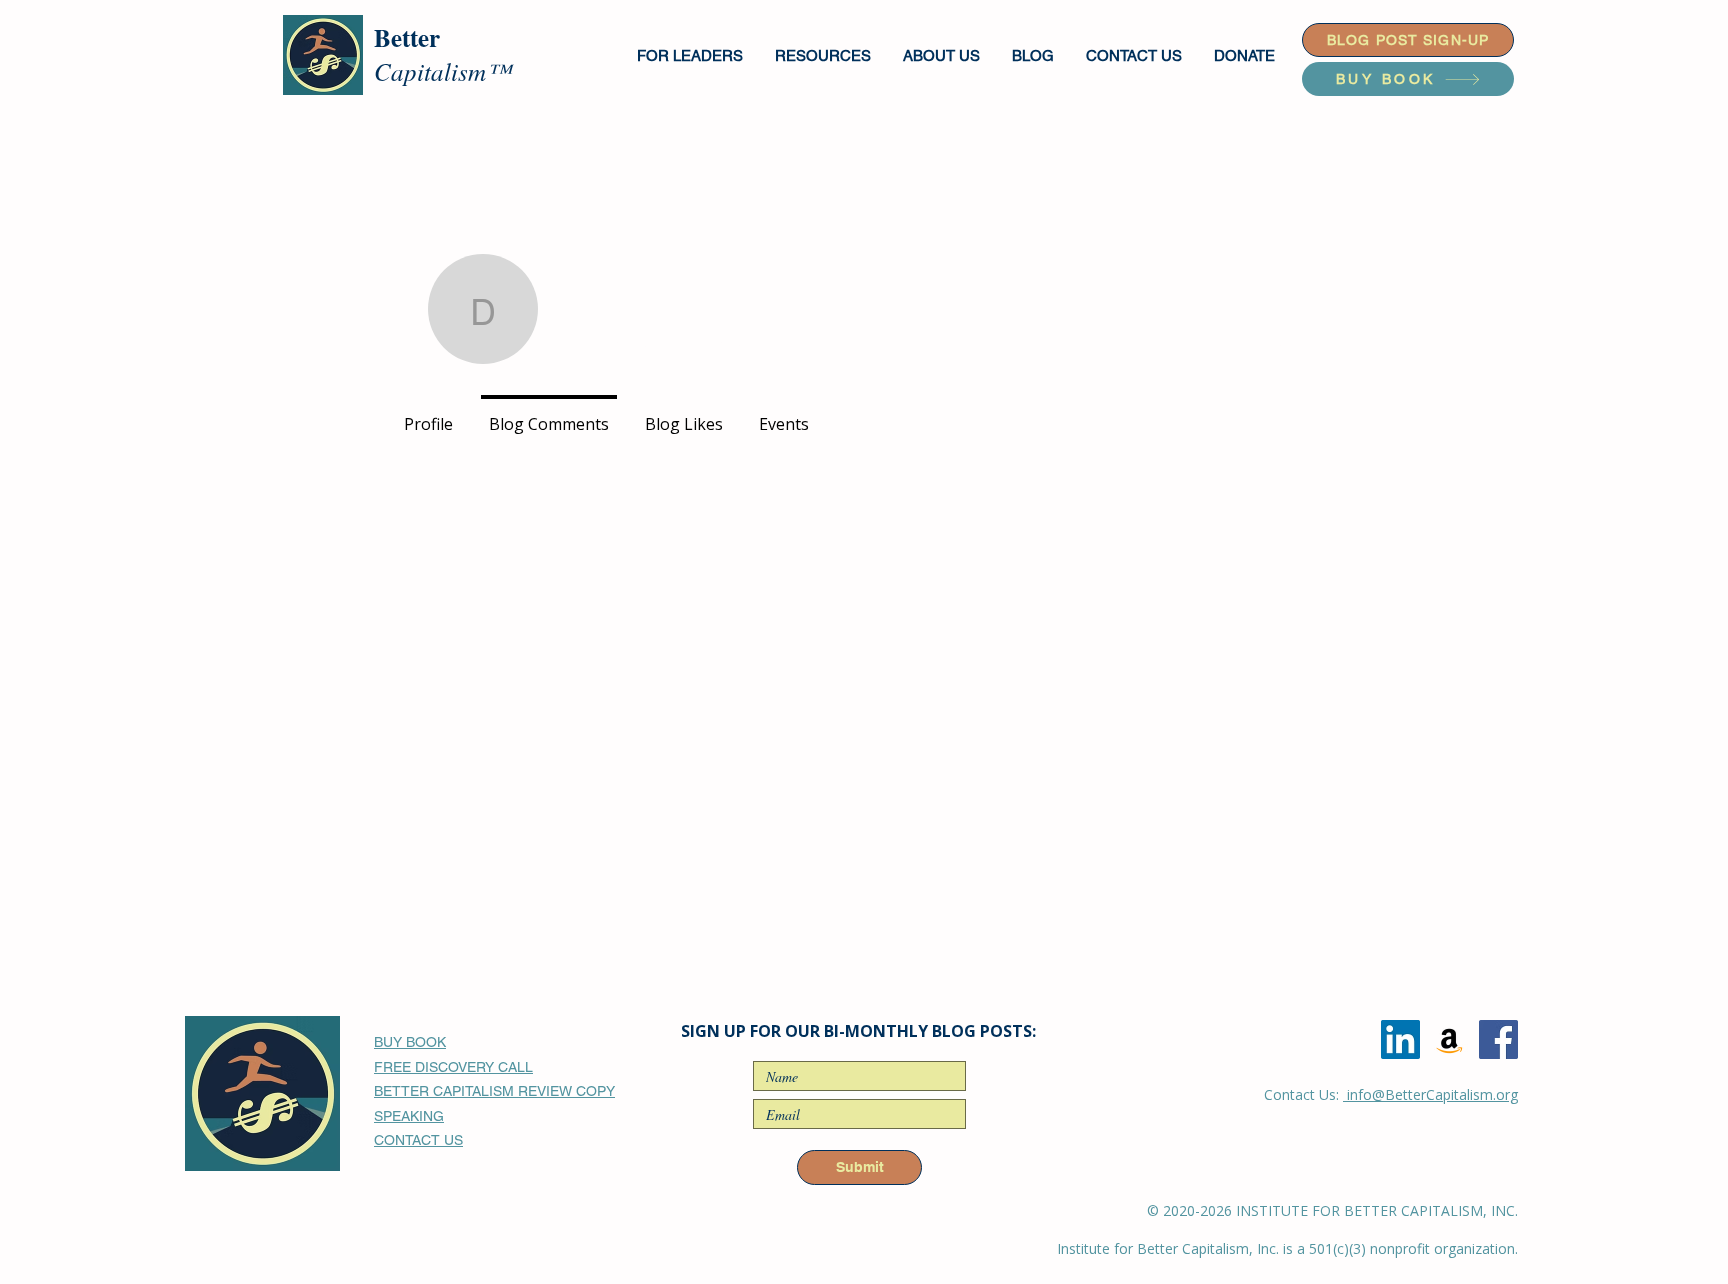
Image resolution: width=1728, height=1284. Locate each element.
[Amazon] (1449, 1039)
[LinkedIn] (1400, 1039)
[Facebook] (1498, 1039)
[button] (691, 55)
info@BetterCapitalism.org (1430, 1094)
